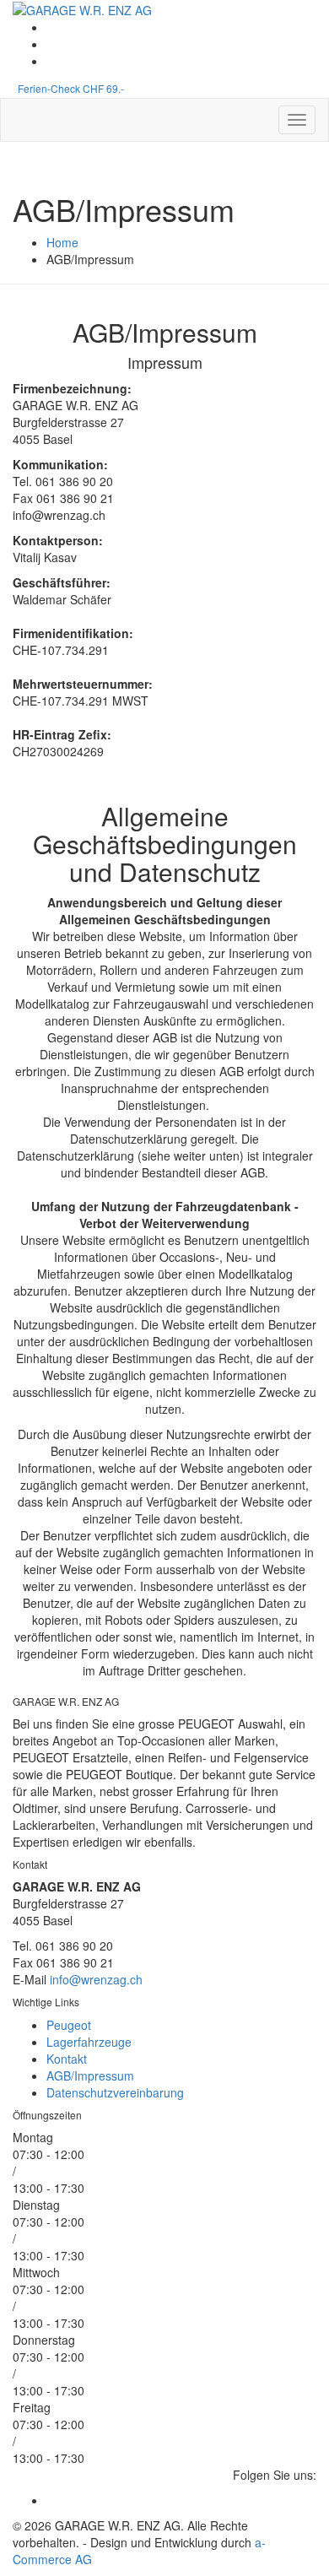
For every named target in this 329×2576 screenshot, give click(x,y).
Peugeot (69, 2025)
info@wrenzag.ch (96, 1979)
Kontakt (67, 2059)
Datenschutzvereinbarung (115, 2092)
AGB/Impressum (90, 2075)
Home (62, 242)
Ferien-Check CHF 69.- (71, 88)
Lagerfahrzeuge (89, 2042)
